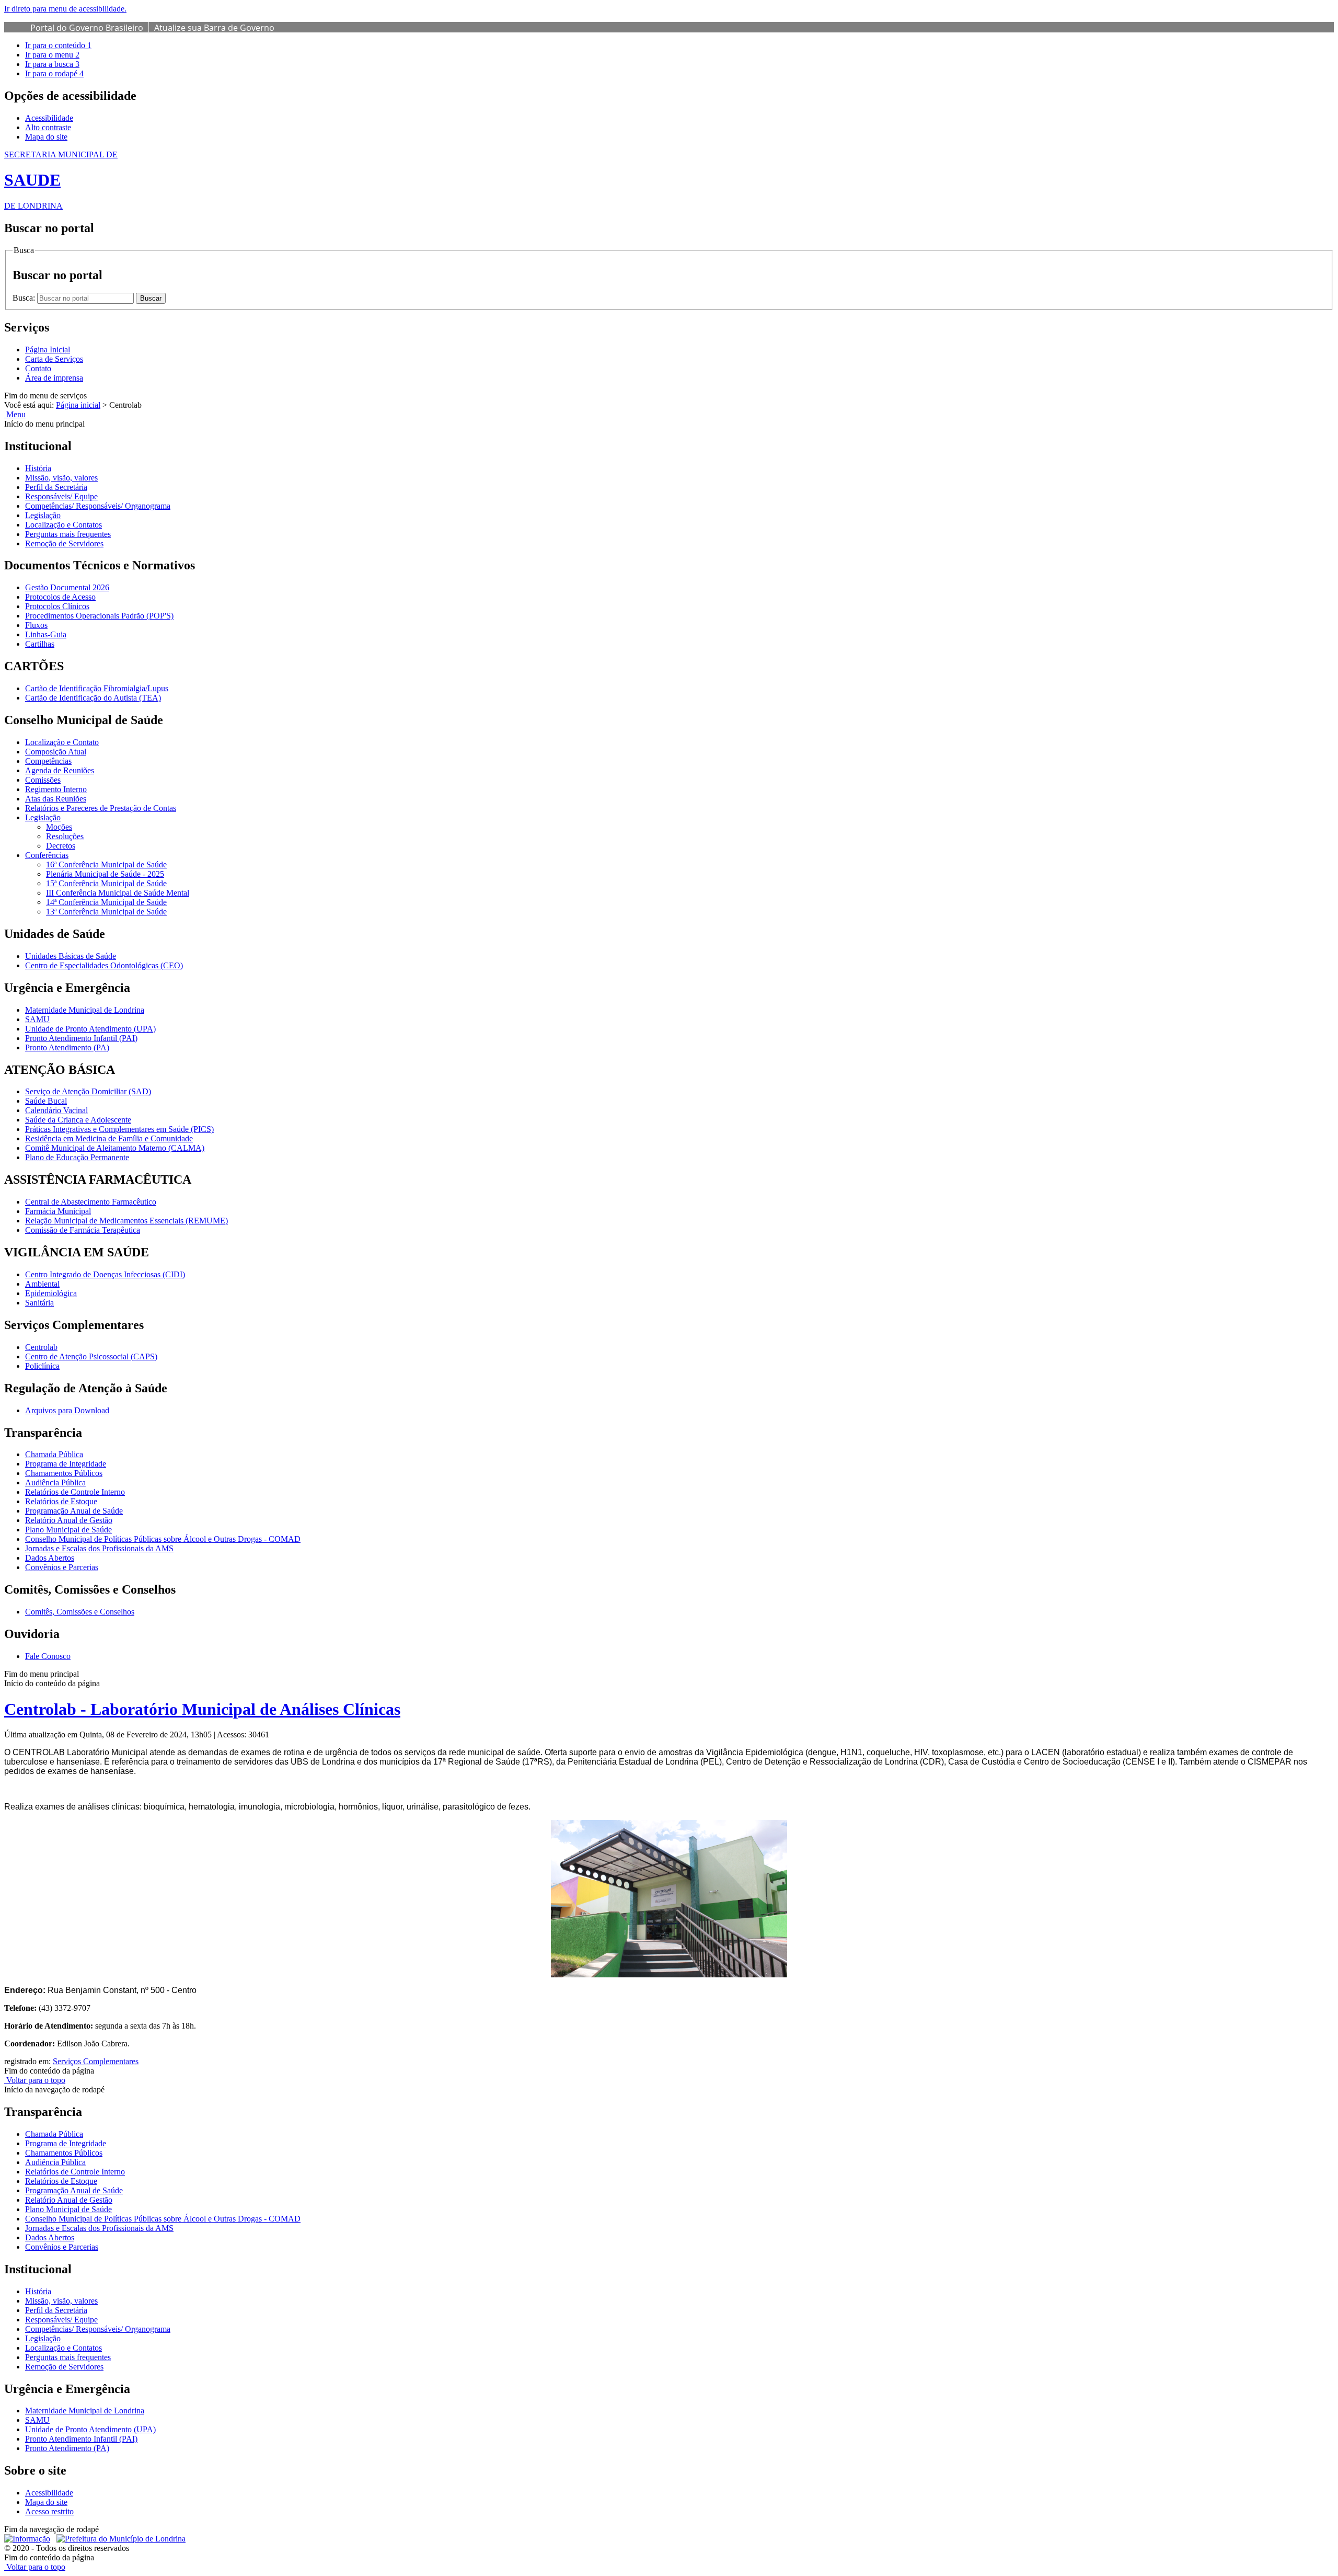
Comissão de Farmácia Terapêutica (83, 1230)
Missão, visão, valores (61, 478)
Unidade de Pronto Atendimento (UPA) (90, 1029)
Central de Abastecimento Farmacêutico (91, 1202)
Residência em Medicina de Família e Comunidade (109, 1138)
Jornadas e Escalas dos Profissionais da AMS (99, 1548)
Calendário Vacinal (56, 1110)
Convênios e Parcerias (62, 1567)
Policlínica (42, 1366)
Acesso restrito (49, 2511)
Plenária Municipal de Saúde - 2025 (105, 874)
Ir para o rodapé (54, 73)
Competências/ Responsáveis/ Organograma (98, 506)
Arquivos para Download (67, 1410)
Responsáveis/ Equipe (61, 496)
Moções (59, 827)
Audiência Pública (55, 1482)
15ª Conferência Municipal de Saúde (106, 883)
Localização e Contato (62, 742)
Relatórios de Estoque (61, 1501)
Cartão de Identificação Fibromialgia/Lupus (97, 688)
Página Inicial (48, 350)
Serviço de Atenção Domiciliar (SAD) (88, 1091)
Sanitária (39, 1303)
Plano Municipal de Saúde (68, 1530)
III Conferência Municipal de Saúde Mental (118, 893)
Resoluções (65, 836)
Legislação (43, 515)
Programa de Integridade (66, 1464)
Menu (15, 414)
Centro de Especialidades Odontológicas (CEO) (104, 965)
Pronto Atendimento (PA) (67, 1047)
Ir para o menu (52, 55)
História (38, 468)
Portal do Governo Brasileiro (87, 28)
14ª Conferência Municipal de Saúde (106, 902)
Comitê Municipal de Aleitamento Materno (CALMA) (115, 1148)
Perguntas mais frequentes (68, 534)
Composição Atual (56, 752)
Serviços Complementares (96, 2061)
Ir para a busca (52, 64)
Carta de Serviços (54, 359)
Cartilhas (40, 644)
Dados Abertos (50, 1558)
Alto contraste (48, 127)
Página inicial (78, 405)
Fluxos (36, 625)
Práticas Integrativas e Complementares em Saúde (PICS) (119, 1129)
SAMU (37, 1019)
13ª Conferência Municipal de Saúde (106, 912)
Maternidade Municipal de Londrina (85, 1010)
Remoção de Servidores (64, 543)
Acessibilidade (49, 118)
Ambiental (42, 1284)
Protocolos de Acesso (60, 597)
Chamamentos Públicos (64, 1473)
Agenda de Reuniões (60, 770)
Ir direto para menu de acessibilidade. (65, 9)
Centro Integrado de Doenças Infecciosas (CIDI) (105, 1274)
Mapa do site (46, 137)
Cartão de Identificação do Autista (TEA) (93, 698)
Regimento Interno (56, 789)
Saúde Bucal (46, 1101)
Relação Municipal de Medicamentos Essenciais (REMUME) (126, 1221)
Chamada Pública (54, 1454)
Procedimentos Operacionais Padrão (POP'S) (99, 616)
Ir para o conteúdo (58, 45)
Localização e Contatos (64, 525)
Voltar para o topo (35, 2080)
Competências (48, 761)
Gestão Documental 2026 (67, 587)
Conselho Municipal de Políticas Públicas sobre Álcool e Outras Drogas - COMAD (163, 1539)
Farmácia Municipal (58, 1211)
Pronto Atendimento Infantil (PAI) (81, 1038)
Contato (38, 368)
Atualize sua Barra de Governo (214, 28)
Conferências (47, 855)
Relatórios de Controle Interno (75, 1492)
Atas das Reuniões (56, 799)
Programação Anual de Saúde (74, 1511)
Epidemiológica (51, 1293)
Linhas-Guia (46, 634)
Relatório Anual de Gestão (69, 1520)
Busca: (25, 298)
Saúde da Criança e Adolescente (78, 1120)
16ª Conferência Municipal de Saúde (106, 865)
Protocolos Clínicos (57, 606)
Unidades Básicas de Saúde (71, 956)
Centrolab (41, 1347)
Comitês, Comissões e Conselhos (80, 1612)
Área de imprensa (54, 378)
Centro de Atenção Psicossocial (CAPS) (91, 1356)
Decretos (61, 846)
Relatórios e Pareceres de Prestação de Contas (101, 808)
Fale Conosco (48, 1656)
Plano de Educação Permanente (77, 1157)
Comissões (43, 780)
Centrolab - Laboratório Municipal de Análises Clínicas (202, 1709)
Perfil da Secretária (56, 487)
